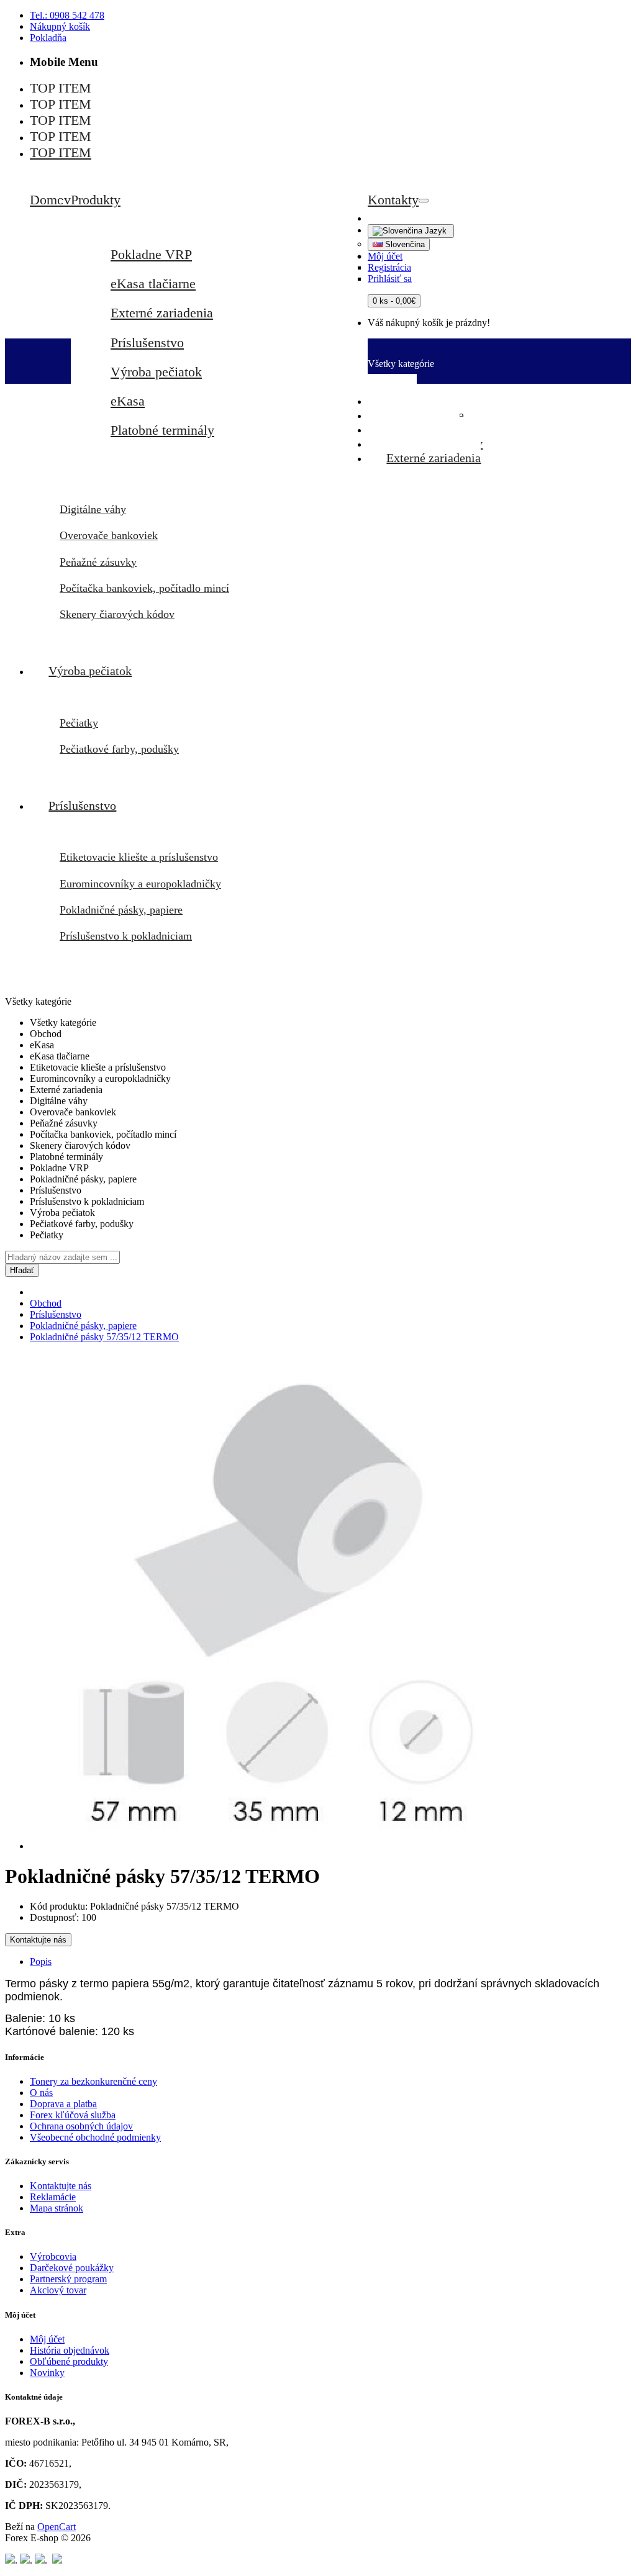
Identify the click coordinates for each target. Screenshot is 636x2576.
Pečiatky (79, 723)
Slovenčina (404, 244)
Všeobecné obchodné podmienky (95, 2137)
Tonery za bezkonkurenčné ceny (93, 2081)
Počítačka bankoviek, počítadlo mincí (144, 588)
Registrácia (389, 267)
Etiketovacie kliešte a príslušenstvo (139, 857)
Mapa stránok (57, 2208)
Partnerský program (68, 2279)
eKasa (128, 401)
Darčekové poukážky (72, 2268)
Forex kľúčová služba (73, 2115)
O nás (41, 2093)
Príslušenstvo (147, 342)
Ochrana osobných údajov (81, 2126)
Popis (41, 1961)
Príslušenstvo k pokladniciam (126, 936)
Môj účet (47, 2339)
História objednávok (70, 2350)
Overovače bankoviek (109, 535)
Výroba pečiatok (156, 372)
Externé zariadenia (162, 313)
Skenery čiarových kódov (117, 614)
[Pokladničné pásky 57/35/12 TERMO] (278, 1846)
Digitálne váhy (93, 509)
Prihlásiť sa (390, 279)
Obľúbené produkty (69, 2361)
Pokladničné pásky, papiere (121, 910)
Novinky (47, 2373)
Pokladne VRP (151, 254)
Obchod (46, 1303)
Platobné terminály (162, 430)
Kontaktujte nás (38, 1940)
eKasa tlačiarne (153, 283)
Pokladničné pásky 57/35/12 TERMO (104, 1337)
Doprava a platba (63, 2104)
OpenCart (57, 2527)
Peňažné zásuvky (98, 562)
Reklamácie (53, 2197)
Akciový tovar (58, 2290)
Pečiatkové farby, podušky (119, 749)
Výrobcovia (53, 2256)
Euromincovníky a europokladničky (140, 884)
